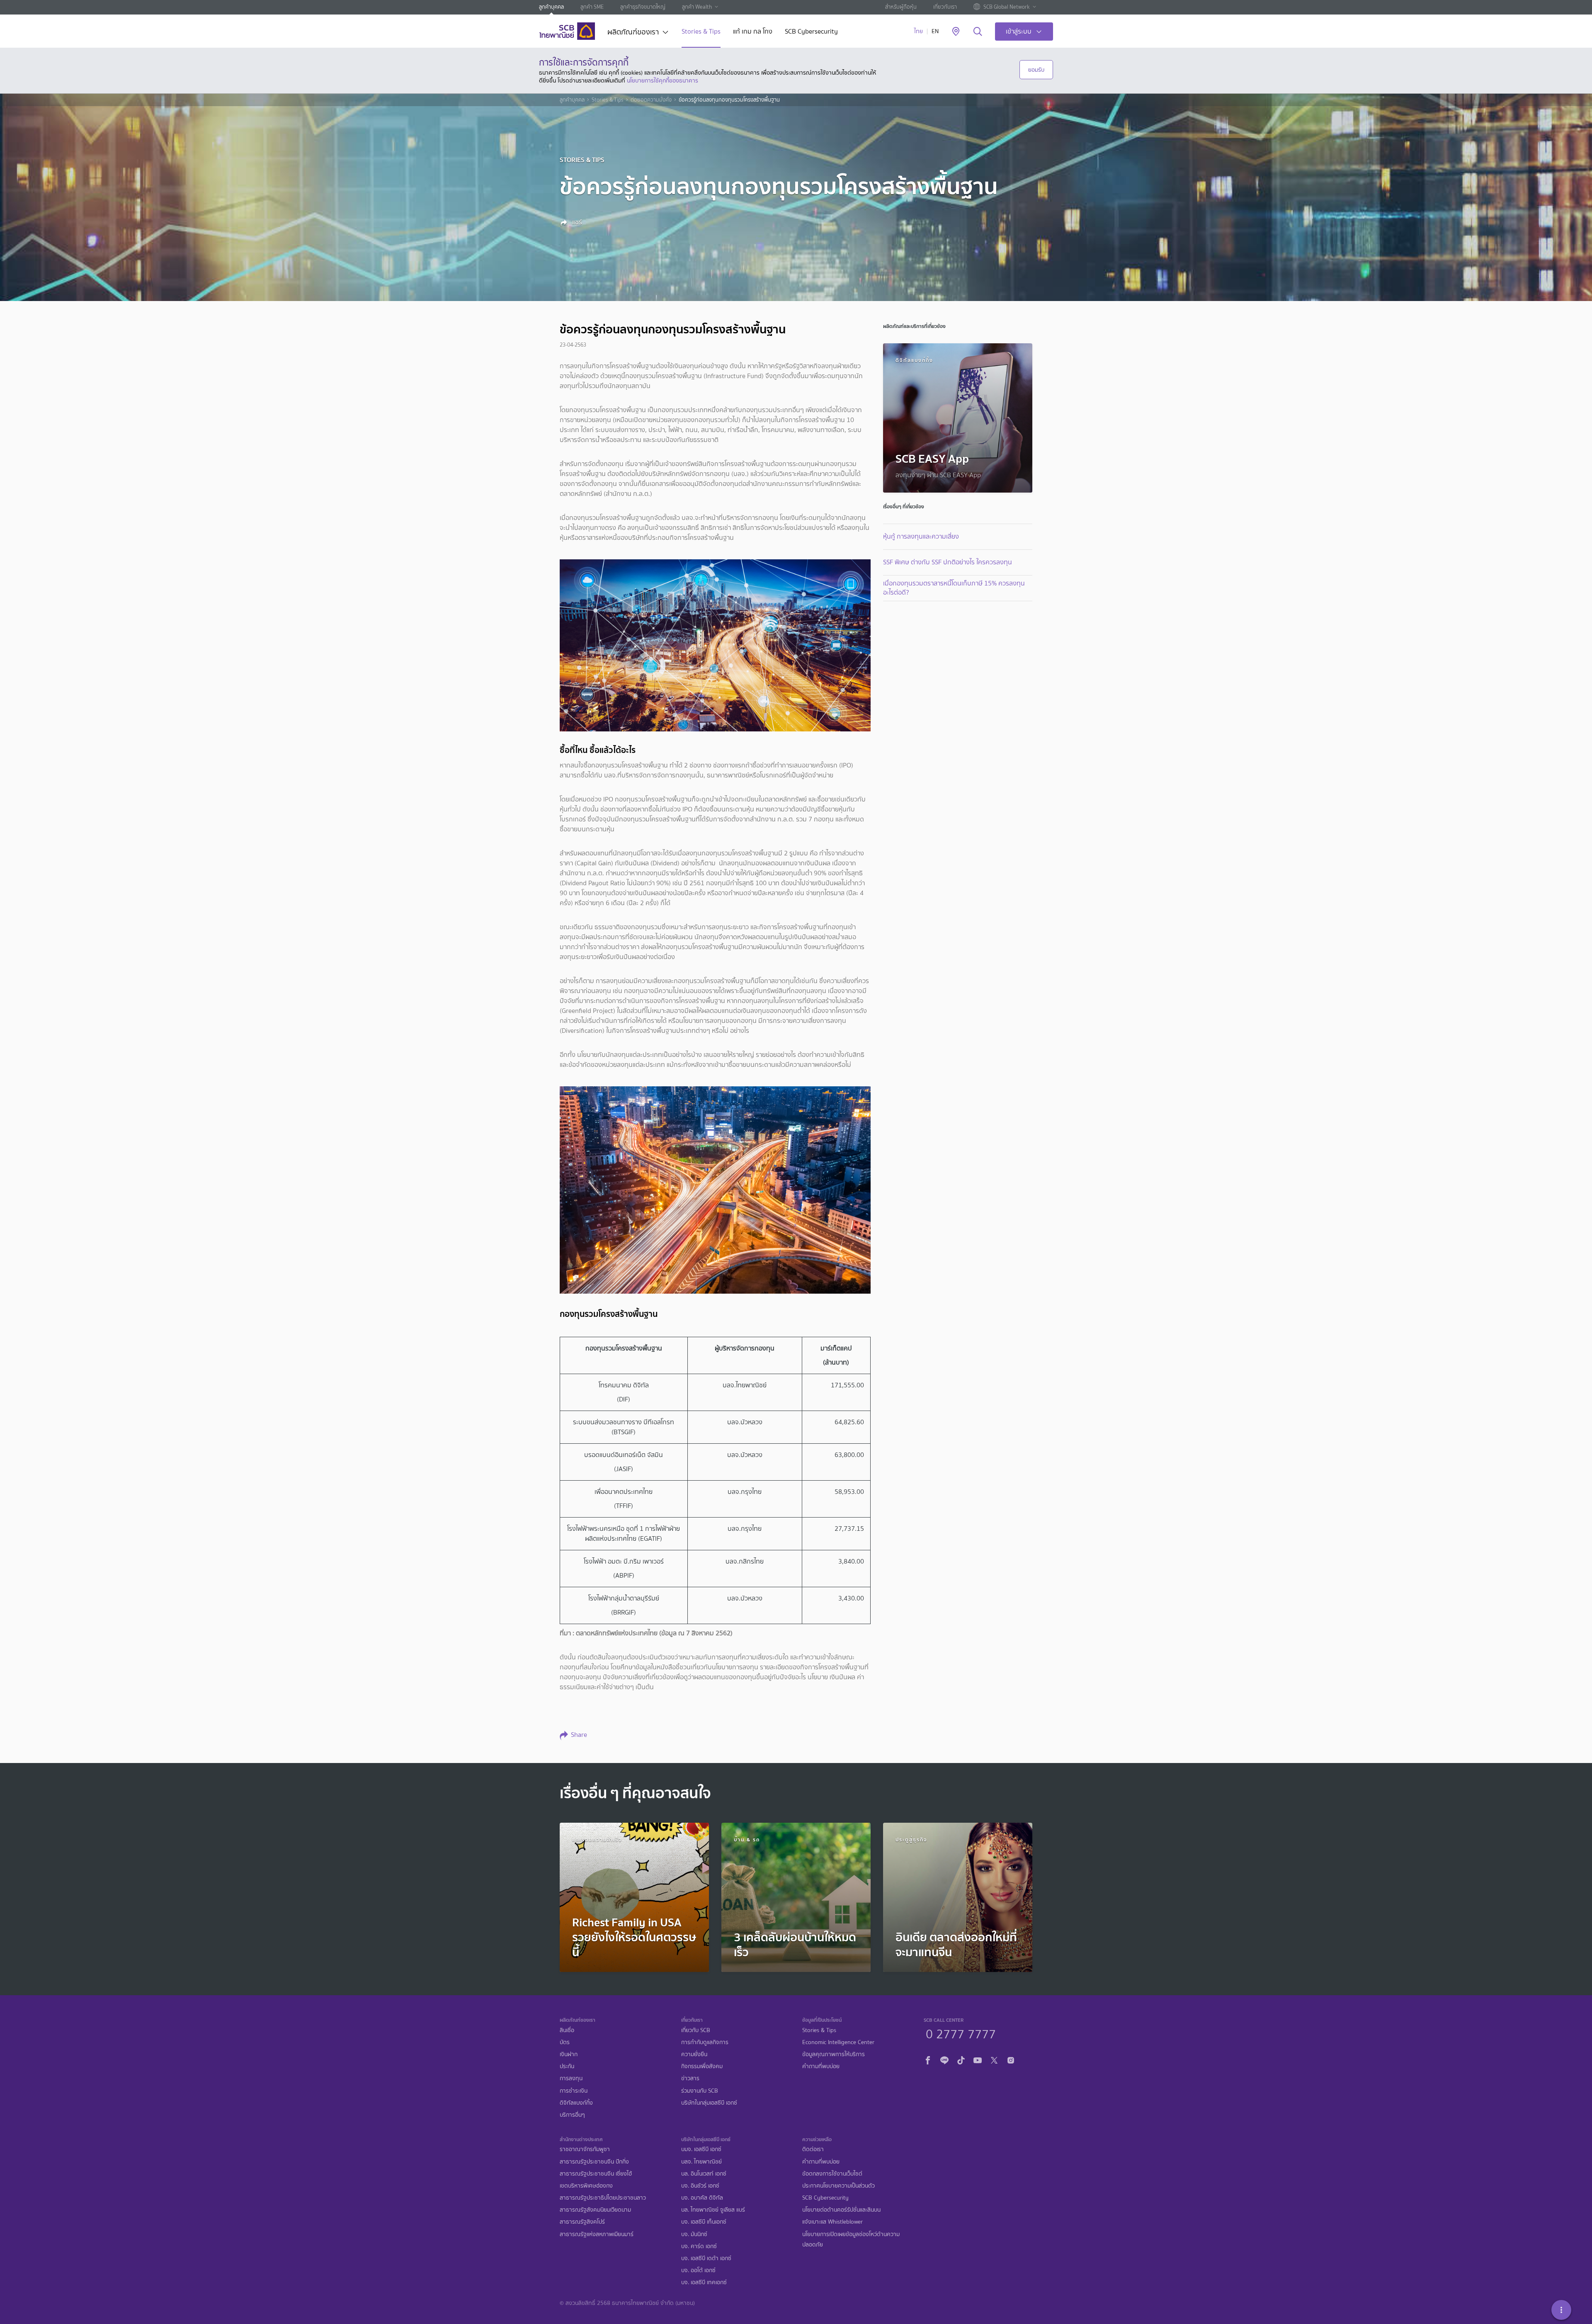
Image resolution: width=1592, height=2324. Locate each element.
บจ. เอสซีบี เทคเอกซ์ (704, 2282)
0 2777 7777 (961, 2033)
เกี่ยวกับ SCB (696, 2030)
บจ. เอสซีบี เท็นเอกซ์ (704, 2222)
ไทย (919, 31)
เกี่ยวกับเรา (945, 7)
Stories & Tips (701, 32)
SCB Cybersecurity (811, 32)
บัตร (565, 2042)
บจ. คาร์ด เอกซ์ (699, 2246)
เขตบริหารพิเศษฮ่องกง (586, 2186)
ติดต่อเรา (813, 2149)
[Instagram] (1011, 2059)
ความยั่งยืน (694, 2054)
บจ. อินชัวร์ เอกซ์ (700, 2186)
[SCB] (567, 31)
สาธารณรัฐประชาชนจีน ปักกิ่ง (594, 2162)
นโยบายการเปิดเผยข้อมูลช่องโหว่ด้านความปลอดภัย (851, 2239)
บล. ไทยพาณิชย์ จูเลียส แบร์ (713, 2210)
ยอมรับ (1036, 70)
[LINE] (944, 2059)
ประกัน (567, 2066)
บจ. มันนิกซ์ (694, 2234)
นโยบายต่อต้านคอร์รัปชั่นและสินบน (841, 2210)
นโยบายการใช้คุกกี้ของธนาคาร (663, 80)
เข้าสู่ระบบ (1019, 31)
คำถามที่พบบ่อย (821, 2066)
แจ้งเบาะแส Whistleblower (832, 2222)
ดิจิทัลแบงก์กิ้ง (576, 2103)
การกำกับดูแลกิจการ (705, 2042)
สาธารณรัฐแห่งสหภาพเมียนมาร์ (597, 2234)
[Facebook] (928, 2059)
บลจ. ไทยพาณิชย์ (701, 2162)
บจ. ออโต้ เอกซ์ (698, 2270)
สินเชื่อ (567, 2030)
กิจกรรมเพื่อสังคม (702, 2066)
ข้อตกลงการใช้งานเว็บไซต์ (832, 2174)
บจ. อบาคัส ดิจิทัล (702, 2198)
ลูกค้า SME (592, 7)
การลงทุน (571, 2078)
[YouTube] (978, 2059)
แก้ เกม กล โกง (753, 32)
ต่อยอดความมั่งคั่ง (651, 100)
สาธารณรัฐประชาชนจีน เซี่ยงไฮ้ (596, 2174)
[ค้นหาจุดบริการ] (956, 32)
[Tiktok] (961, 2059)
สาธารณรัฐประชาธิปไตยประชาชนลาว (603, 2198)
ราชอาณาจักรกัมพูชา (585, 2149)
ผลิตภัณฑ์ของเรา (633, 33)
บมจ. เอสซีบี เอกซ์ (701, 2149)
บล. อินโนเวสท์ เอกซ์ (704, 2174)
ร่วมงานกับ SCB (700, 2091)
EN (935, 31)
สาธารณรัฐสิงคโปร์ (582, 2222)
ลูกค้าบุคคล (551, 7)
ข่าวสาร (690, 2078)
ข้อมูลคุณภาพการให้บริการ (834, 2054)
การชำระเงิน (574, 2091)
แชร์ (576, 222)
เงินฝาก (569, 2054)
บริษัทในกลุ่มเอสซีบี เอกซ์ (709, 2103)
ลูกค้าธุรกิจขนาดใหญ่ (643, 7)
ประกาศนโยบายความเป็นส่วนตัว (838, 2186)
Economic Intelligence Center (838, 2042)
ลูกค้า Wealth (697, 7)
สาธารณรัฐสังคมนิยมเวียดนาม (595, 2210)
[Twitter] (994, 2059)
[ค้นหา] (978, 32)
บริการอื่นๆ (572, 2115)
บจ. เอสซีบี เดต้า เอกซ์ (706, 2258)
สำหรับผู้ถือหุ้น (901, 7)
